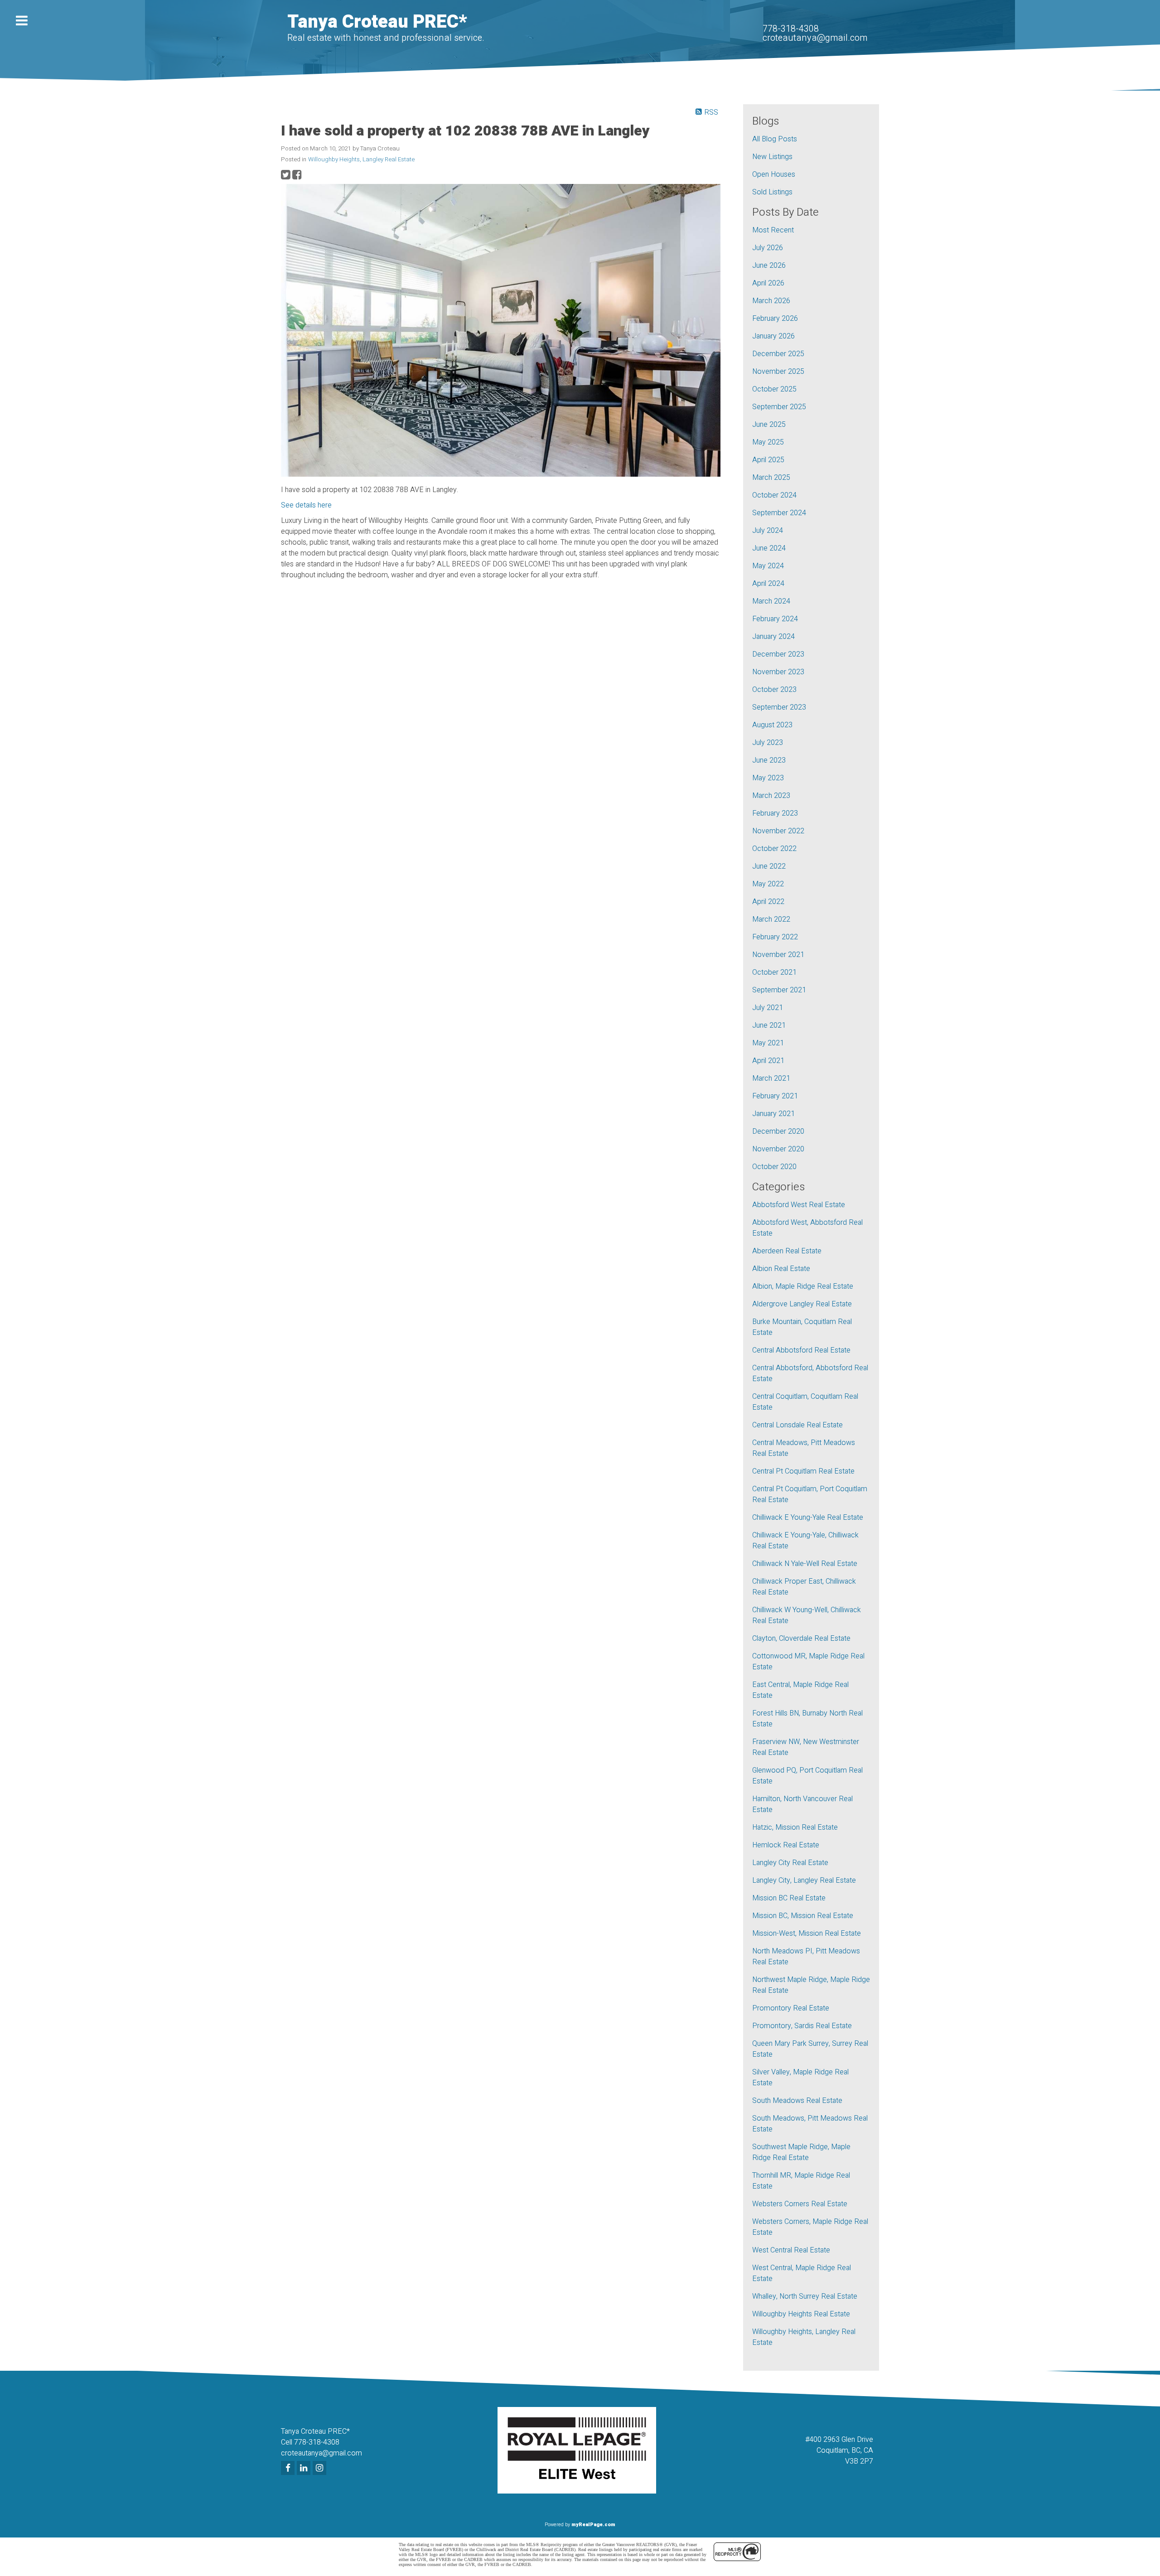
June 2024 (769, 548)
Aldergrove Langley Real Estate (802, 1304)
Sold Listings (772, 192)
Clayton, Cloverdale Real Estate (801, 1638)
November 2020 (778, 1149)
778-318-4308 (791, 29)
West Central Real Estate (791, 2250)
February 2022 (775, 937)
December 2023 (778, 654)
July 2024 (768, 531)
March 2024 (771, 601)
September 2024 (779, 513)
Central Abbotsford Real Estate (801, 1350)
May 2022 (768, 884)
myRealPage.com (593, 2525)
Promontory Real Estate (791, 2008)
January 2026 (773, 336)
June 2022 (769, 866)
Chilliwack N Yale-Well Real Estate (805, 1564)
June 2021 (769, 1025)
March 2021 (771, 1078)
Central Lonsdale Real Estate (797, 1425)
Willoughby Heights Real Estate (801, 2314)
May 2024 (768, 566)
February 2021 (775, 1096)
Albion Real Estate (781, 1269)
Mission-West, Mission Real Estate (807, 1933)
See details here (306, 505)
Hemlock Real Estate (786, 1845)
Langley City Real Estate (790, 1863)
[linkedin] (305, 2469)
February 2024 (775, 619)
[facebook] (289, 2469)
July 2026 (768, 248)
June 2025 (769, 425)
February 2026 (775, 319)
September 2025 (779, 407)
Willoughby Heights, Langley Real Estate (361, 159)
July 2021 (768, 1008)
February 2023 (775, 813)
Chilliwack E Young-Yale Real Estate (808, 1518)
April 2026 (768, 283)
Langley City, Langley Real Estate (804, 1880)
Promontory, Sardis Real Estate (802, 2026)
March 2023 (771, 796)
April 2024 (768, 584)
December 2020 (778, 1131)
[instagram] (321, 2469)
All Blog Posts (775, 139)
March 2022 (771, 919)
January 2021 (773, 1114)
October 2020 (774, 1167)
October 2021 (774, 972)
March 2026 (771, 301)
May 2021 (768, 1043)
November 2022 (778, 831)
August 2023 (772, 725)
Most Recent (773, 230)
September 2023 (779, 707)
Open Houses (774, 174)
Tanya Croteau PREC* (377, 22)
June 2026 (769, 266)
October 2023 (774, 690)
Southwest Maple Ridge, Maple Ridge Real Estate (801, 2152)
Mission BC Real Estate (789, 1898)
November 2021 (778, 955)
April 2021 (768, 1061)
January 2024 (773, 637)
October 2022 (774, 849)
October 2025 (774, 389)
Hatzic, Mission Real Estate (795, 1827)
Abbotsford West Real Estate (799, 1205)
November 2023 (778, 672)
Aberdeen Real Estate (787, 1251)
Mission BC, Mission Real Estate (803, 1916)
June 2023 (769, 760)
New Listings (772, 157)
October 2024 (774, 495)
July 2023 (768, 743)
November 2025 (778, 372)
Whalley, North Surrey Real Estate (805, 2296)
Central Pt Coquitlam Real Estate (803, 1471)
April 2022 (768, 902)
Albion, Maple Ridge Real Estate (803, 1286)
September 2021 (779, 990)
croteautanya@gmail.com (815, 38)
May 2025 (768, 442)
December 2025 (778, 354)
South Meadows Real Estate (797, 2101)
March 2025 (771, 478)
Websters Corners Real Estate (800, 2204)
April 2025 (768, 460)
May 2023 (768, 778)
